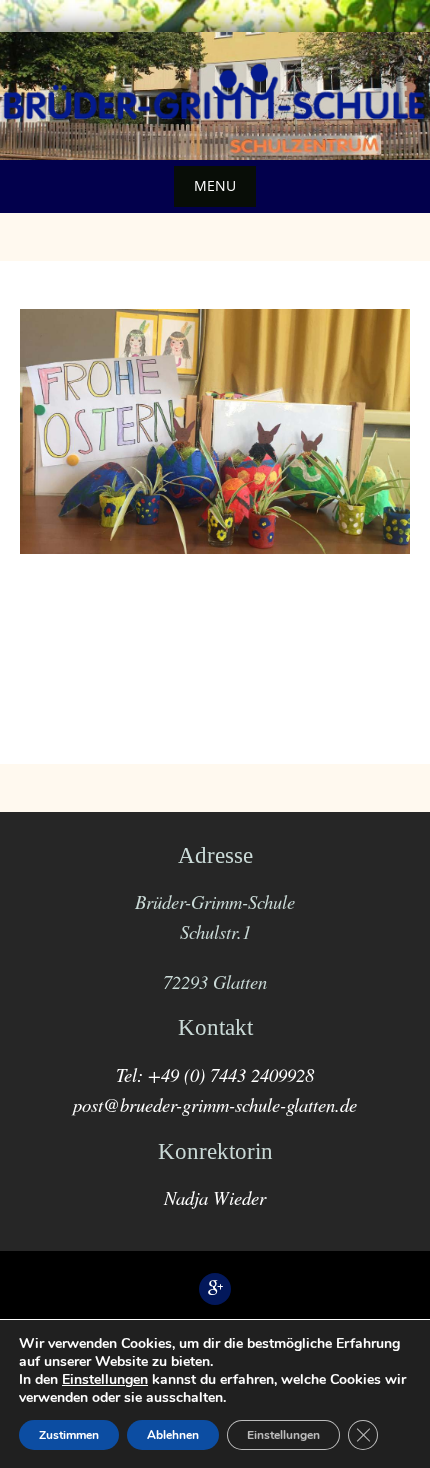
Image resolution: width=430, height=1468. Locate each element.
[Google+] (215, 1289)
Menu (215, 185)
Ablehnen (173, 1435)
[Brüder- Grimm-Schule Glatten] (215, 92)
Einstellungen (105, 1380)
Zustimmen (69, 1435)
